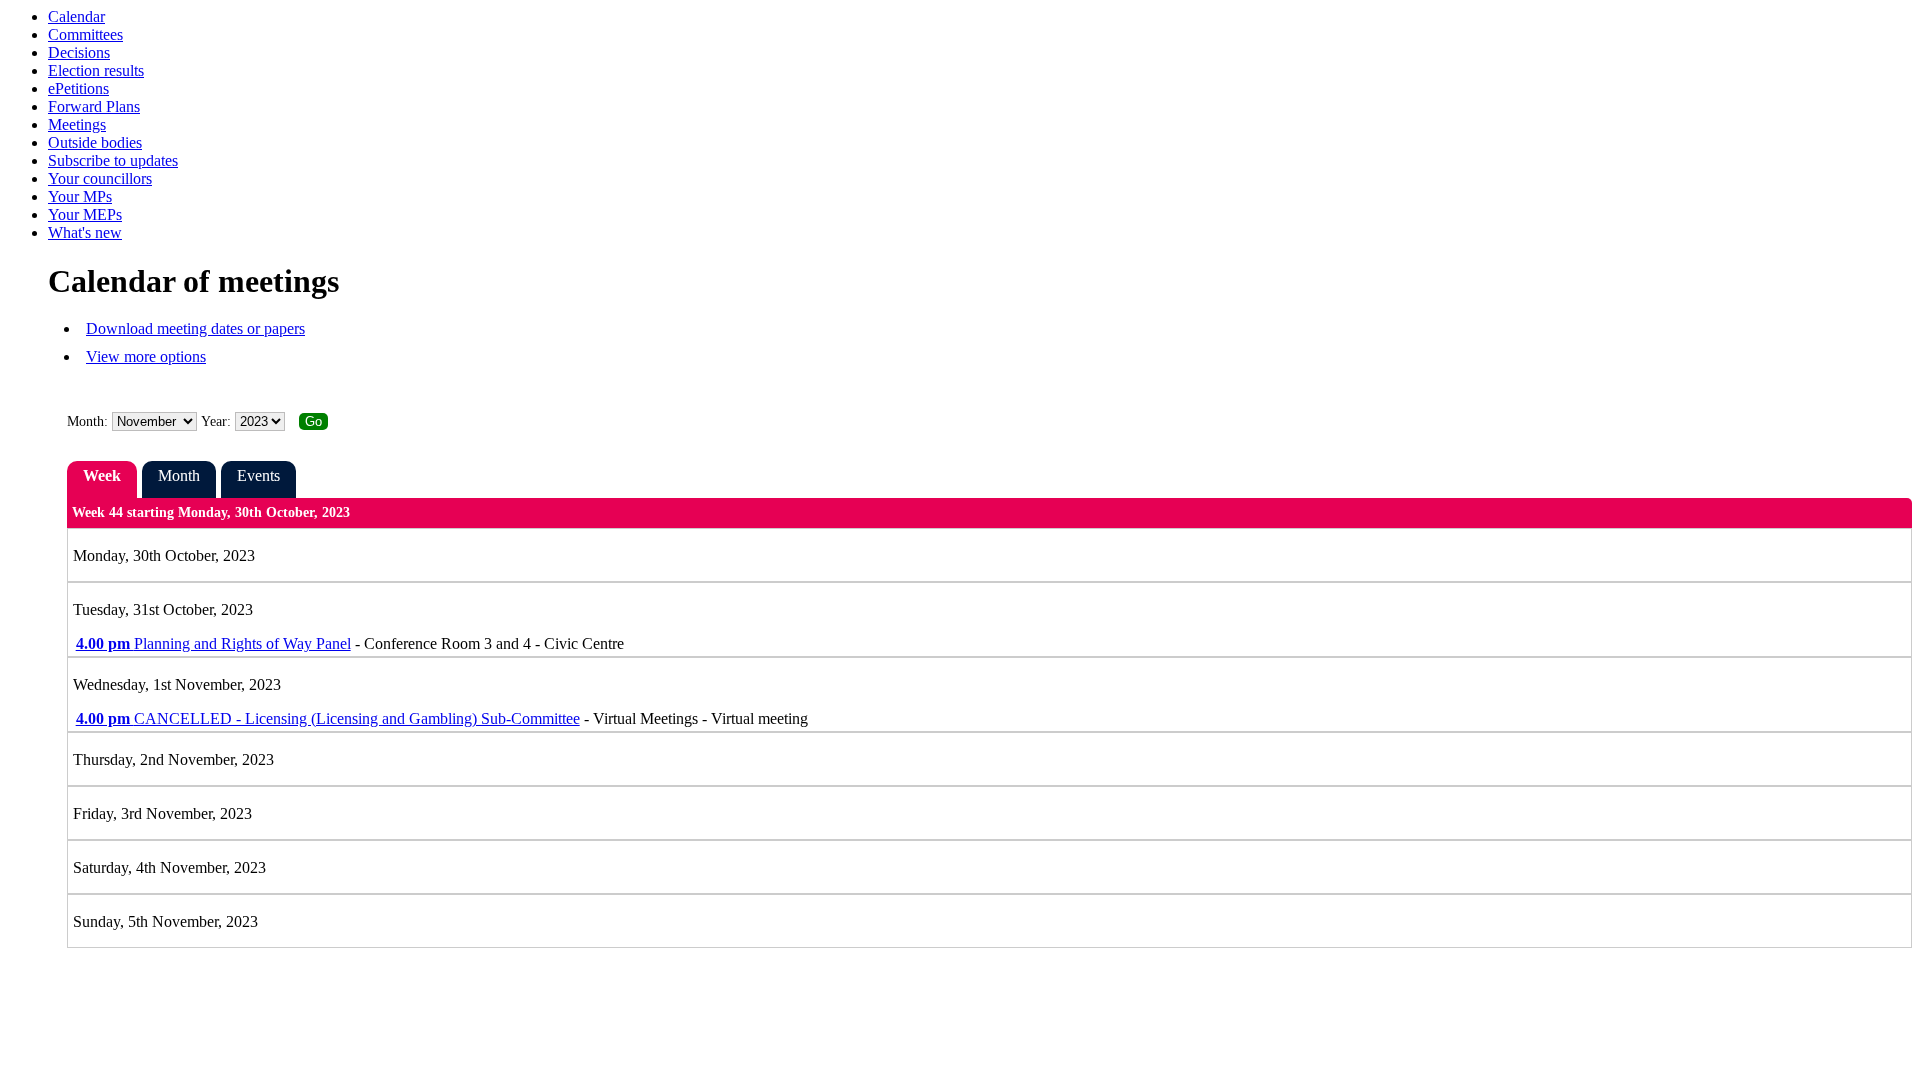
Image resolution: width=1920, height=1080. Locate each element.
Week (102, 475)
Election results (96, 70)
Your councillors (100, 178)
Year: (218, 421)
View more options (146, 356)
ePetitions (78, 88)
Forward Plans (94, 106)
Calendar (76, 16)
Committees (85, 34)
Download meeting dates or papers (195, 328)
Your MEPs (85, 214)
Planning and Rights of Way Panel (213, 643)
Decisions (79, 52)
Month (179, 475)
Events (258, 475)
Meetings (77, 124)
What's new (85, 232)
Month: (87, 421)
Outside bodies (95, 142)
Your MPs (80, 196)
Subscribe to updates (113, 160)
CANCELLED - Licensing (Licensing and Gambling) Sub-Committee (328, 718)
